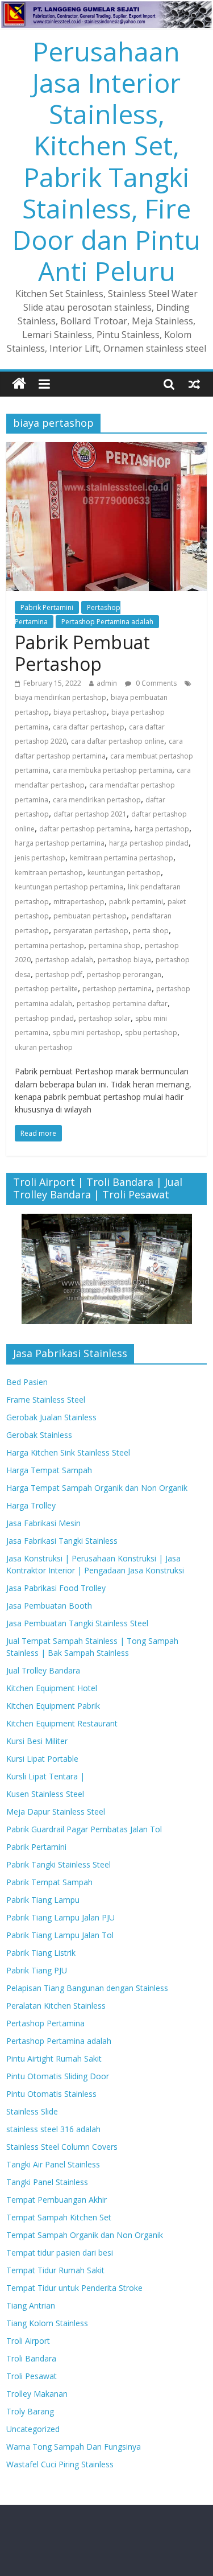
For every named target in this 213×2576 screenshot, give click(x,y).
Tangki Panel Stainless (47, 2182)
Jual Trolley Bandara (43, 1670)
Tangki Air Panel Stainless (53, 2164)
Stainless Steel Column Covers (62, 2147)
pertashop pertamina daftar (122, 1003)
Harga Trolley (31, 1505)
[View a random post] (194, 384)
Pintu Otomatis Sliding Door (58, 2076)
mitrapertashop (79, 902)
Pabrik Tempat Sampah (49, 1882)
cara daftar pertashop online (118, 741)
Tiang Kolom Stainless (47, 2323)
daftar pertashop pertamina (85, 829)
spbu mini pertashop (87, 1033)
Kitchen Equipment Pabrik (53, 1706)
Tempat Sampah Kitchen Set (59, 2217)
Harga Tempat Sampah (49, 1470)
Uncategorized (33, 2429)
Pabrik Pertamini (47, 607)
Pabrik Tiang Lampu (43, 1900)
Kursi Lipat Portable (42, 1759)
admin (107, 683)
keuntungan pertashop (124, 873)
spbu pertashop (151, 1033)
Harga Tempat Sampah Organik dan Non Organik (97, 1488)
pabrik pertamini (136, 902)
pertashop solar (105, 1018)
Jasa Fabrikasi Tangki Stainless (62, 1541)
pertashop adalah (64, 960)
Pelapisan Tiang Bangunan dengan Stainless (87, 1988)
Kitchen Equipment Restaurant (62, 1723)
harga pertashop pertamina (60, 843)
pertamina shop (114, 945)
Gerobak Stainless (39, 1435)
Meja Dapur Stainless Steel (56, 1812)
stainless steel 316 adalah (53, 2129)
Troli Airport (28, 2341)
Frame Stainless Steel (46, 1400)
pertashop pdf (59, 974)
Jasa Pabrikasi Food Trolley (56, 1588)
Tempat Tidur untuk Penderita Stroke (74, 2288)
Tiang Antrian (31, 2305)
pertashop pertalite (46, 989)
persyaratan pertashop (91, 931)
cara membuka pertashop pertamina (112, 770)
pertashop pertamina (117, 989)
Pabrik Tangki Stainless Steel (59, 1864)
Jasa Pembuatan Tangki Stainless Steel (77, 1623)
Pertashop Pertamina (45, 2023)
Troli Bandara (31, 2358)
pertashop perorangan (124, 974)
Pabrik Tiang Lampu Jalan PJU (60, 1917)
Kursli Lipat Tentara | (45, 1776)
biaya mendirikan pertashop (60, 697)
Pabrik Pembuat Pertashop (82, 653)
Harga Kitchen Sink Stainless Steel (68, 1452)
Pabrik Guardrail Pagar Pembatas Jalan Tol (84, 1829)
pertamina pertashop (49, 945)
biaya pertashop (80, 712)
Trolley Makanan (37, 2394)
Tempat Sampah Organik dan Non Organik (85, 2235)
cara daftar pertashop (89, 727)
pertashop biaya (124, 960)
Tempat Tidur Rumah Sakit (55, 2270)
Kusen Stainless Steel (45, 1794)
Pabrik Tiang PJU (37, 1970)
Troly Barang (30, 2411)
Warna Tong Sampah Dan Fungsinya (74, 2447)
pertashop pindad (44, 1018)
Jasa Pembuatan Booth (49, 1606)
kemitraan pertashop (49, 873)
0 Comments (155, 683)
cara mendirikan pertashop (97, 800)
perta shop (151, 931)
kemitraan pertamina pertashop (122, 858)
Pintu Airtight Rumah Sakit (54, 2058)
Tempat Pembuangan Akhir (57, 2200)
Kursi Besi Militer (37, 1741)
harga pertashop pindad (149, 843)
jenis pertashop (40, 858)
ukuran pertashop (44, 1047)
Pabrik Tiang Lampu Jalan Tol (60, 1935)
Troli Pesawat (32, 2376)
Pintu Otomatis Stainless (51, 2094)
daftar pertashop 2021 (90, 814)
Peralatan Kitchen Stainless (56, 2006)
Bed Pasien (27, 1382)
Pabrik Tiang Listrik (41, 1953)
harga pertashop (162, 829)
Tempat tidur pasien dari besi (60, 2253)
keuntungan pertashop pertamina (69, 887)
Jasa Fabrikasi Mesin (43, 1523)
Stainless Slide (32, 2111)
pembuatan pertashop (90, 916)
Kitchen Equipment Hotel (52, 1688)
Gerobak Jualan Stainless (51, 1417)
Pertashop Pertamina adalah (107, 622)
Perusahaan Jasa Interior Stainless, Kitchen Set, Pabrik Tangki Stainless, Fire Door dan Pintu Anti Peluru (106, 161)
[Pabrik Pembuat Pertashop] (106, 449)
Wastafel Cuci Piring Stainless (60, 2464)
